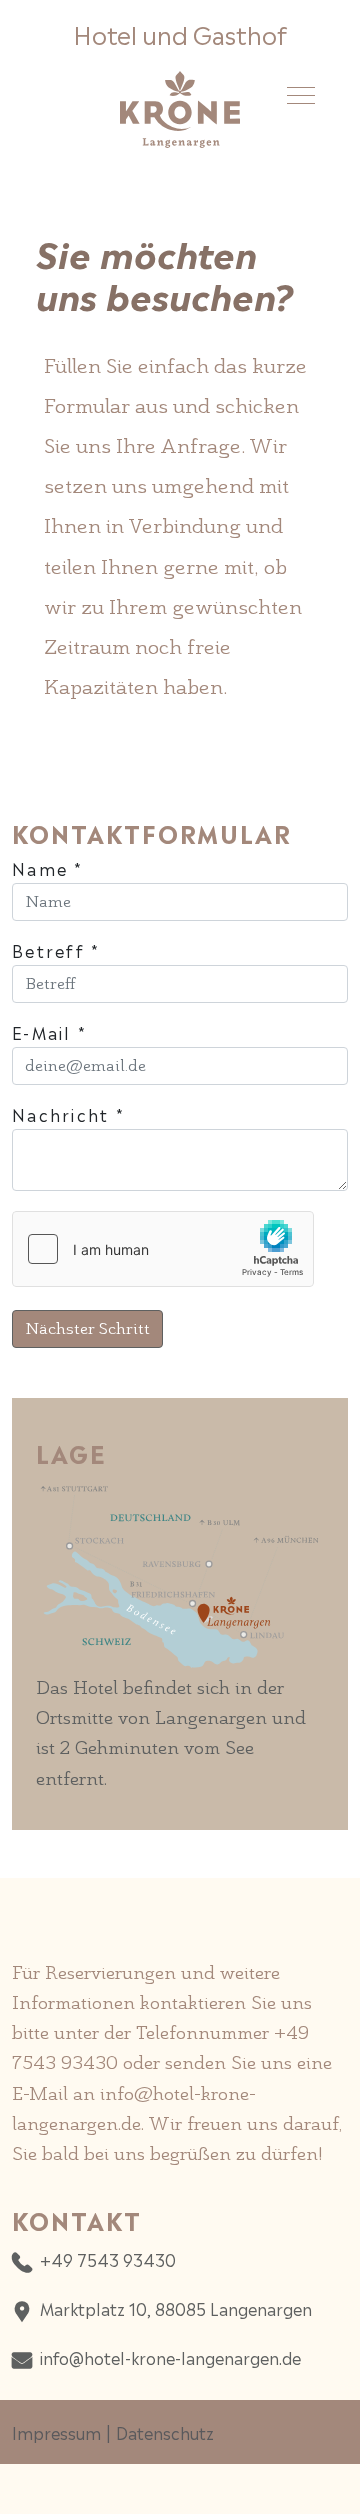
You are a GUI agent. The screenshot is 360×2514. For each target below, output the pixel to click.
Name (48, 868)
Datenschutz (165, 2432)
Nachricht (68, 1114)
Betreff (56, 950)
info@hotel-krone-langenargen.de (170, 2357)
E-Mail (49, 1032)
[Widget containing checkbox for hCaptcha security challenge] (163, 1249)
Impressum (56, 2432)
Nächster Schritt (87, 1328)
